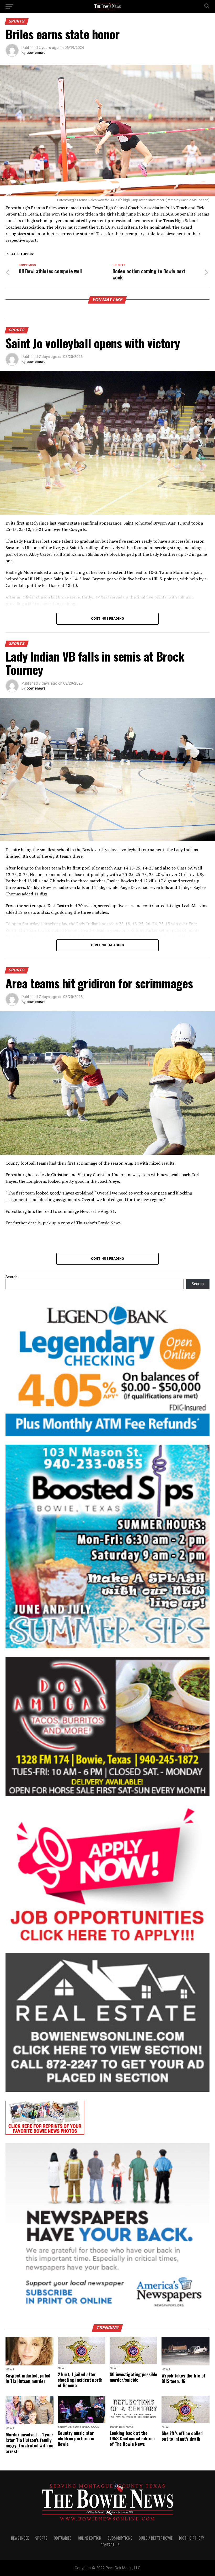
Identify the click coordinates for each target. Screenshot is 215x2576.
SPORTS (41, 2538)
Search (12, 1277)
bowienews (36, 53)
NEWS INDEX (20, 2538)
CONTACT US (110, 2545)
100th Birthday (191, 2538)
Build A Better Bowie (156, 2538)
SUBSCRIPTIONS (120, 2538)
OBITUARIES (63, 2538)
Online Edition (90, 2538)
